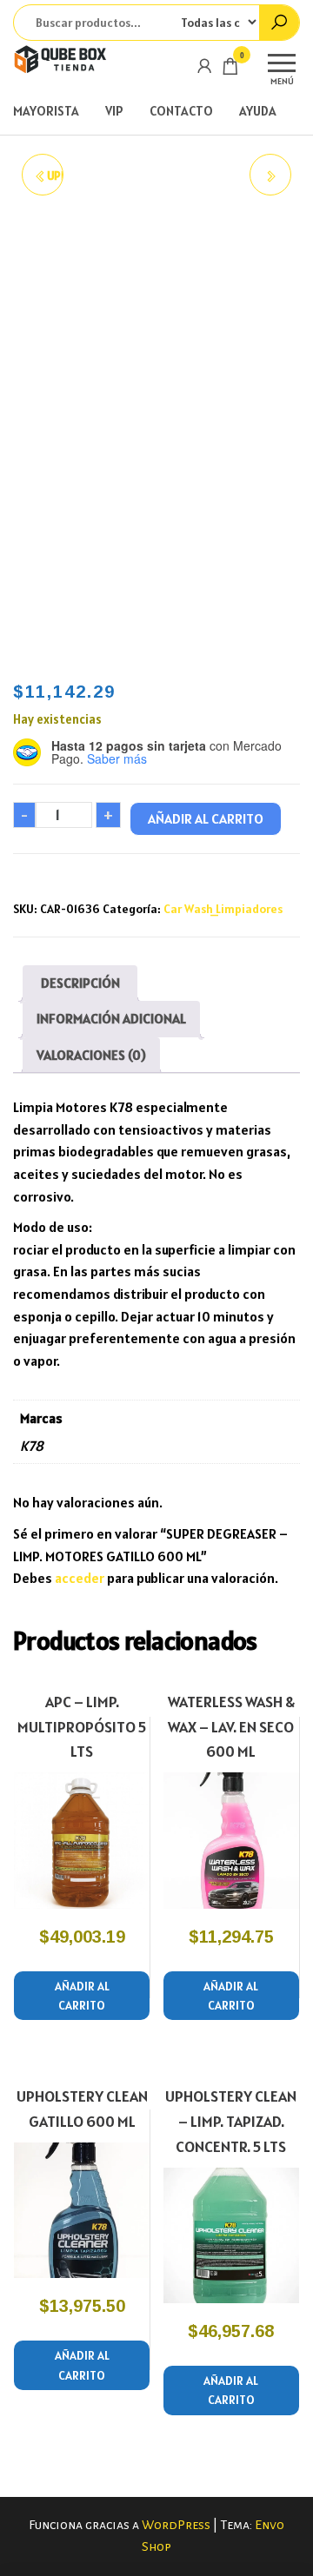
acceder (80, 1578)
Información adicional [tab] (111, 1018)
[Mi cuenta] (204, 66)
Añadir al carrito (206, 818)
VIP (114, 111)
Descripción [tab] (80, 983)
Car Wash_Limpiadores (223, 909)
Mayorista (46, 111)
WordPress (176, 2525)
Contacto (181, 111)
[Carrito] (230, 69)
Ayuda (258, 111)
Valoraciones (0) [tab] (91, 1055)
